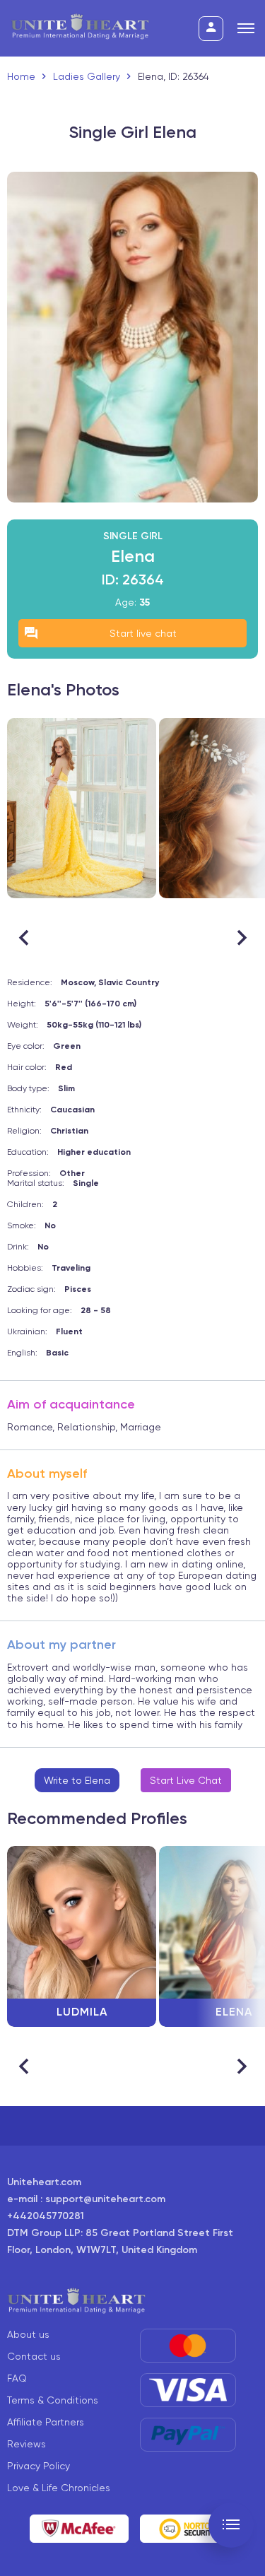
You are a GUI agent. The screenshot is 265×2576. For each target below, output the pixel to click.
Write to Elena (77, 1780)
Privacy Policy (39, 2466)
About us (28, 2334)
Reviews (26, 2444)
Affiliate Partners (46, 2422)
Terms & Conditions (53, 2400)
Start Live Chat (186, 1780)
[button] (241, 938)
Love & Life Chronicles (59, 2488)
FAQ (17, 2378)
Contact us (34, 2356)
